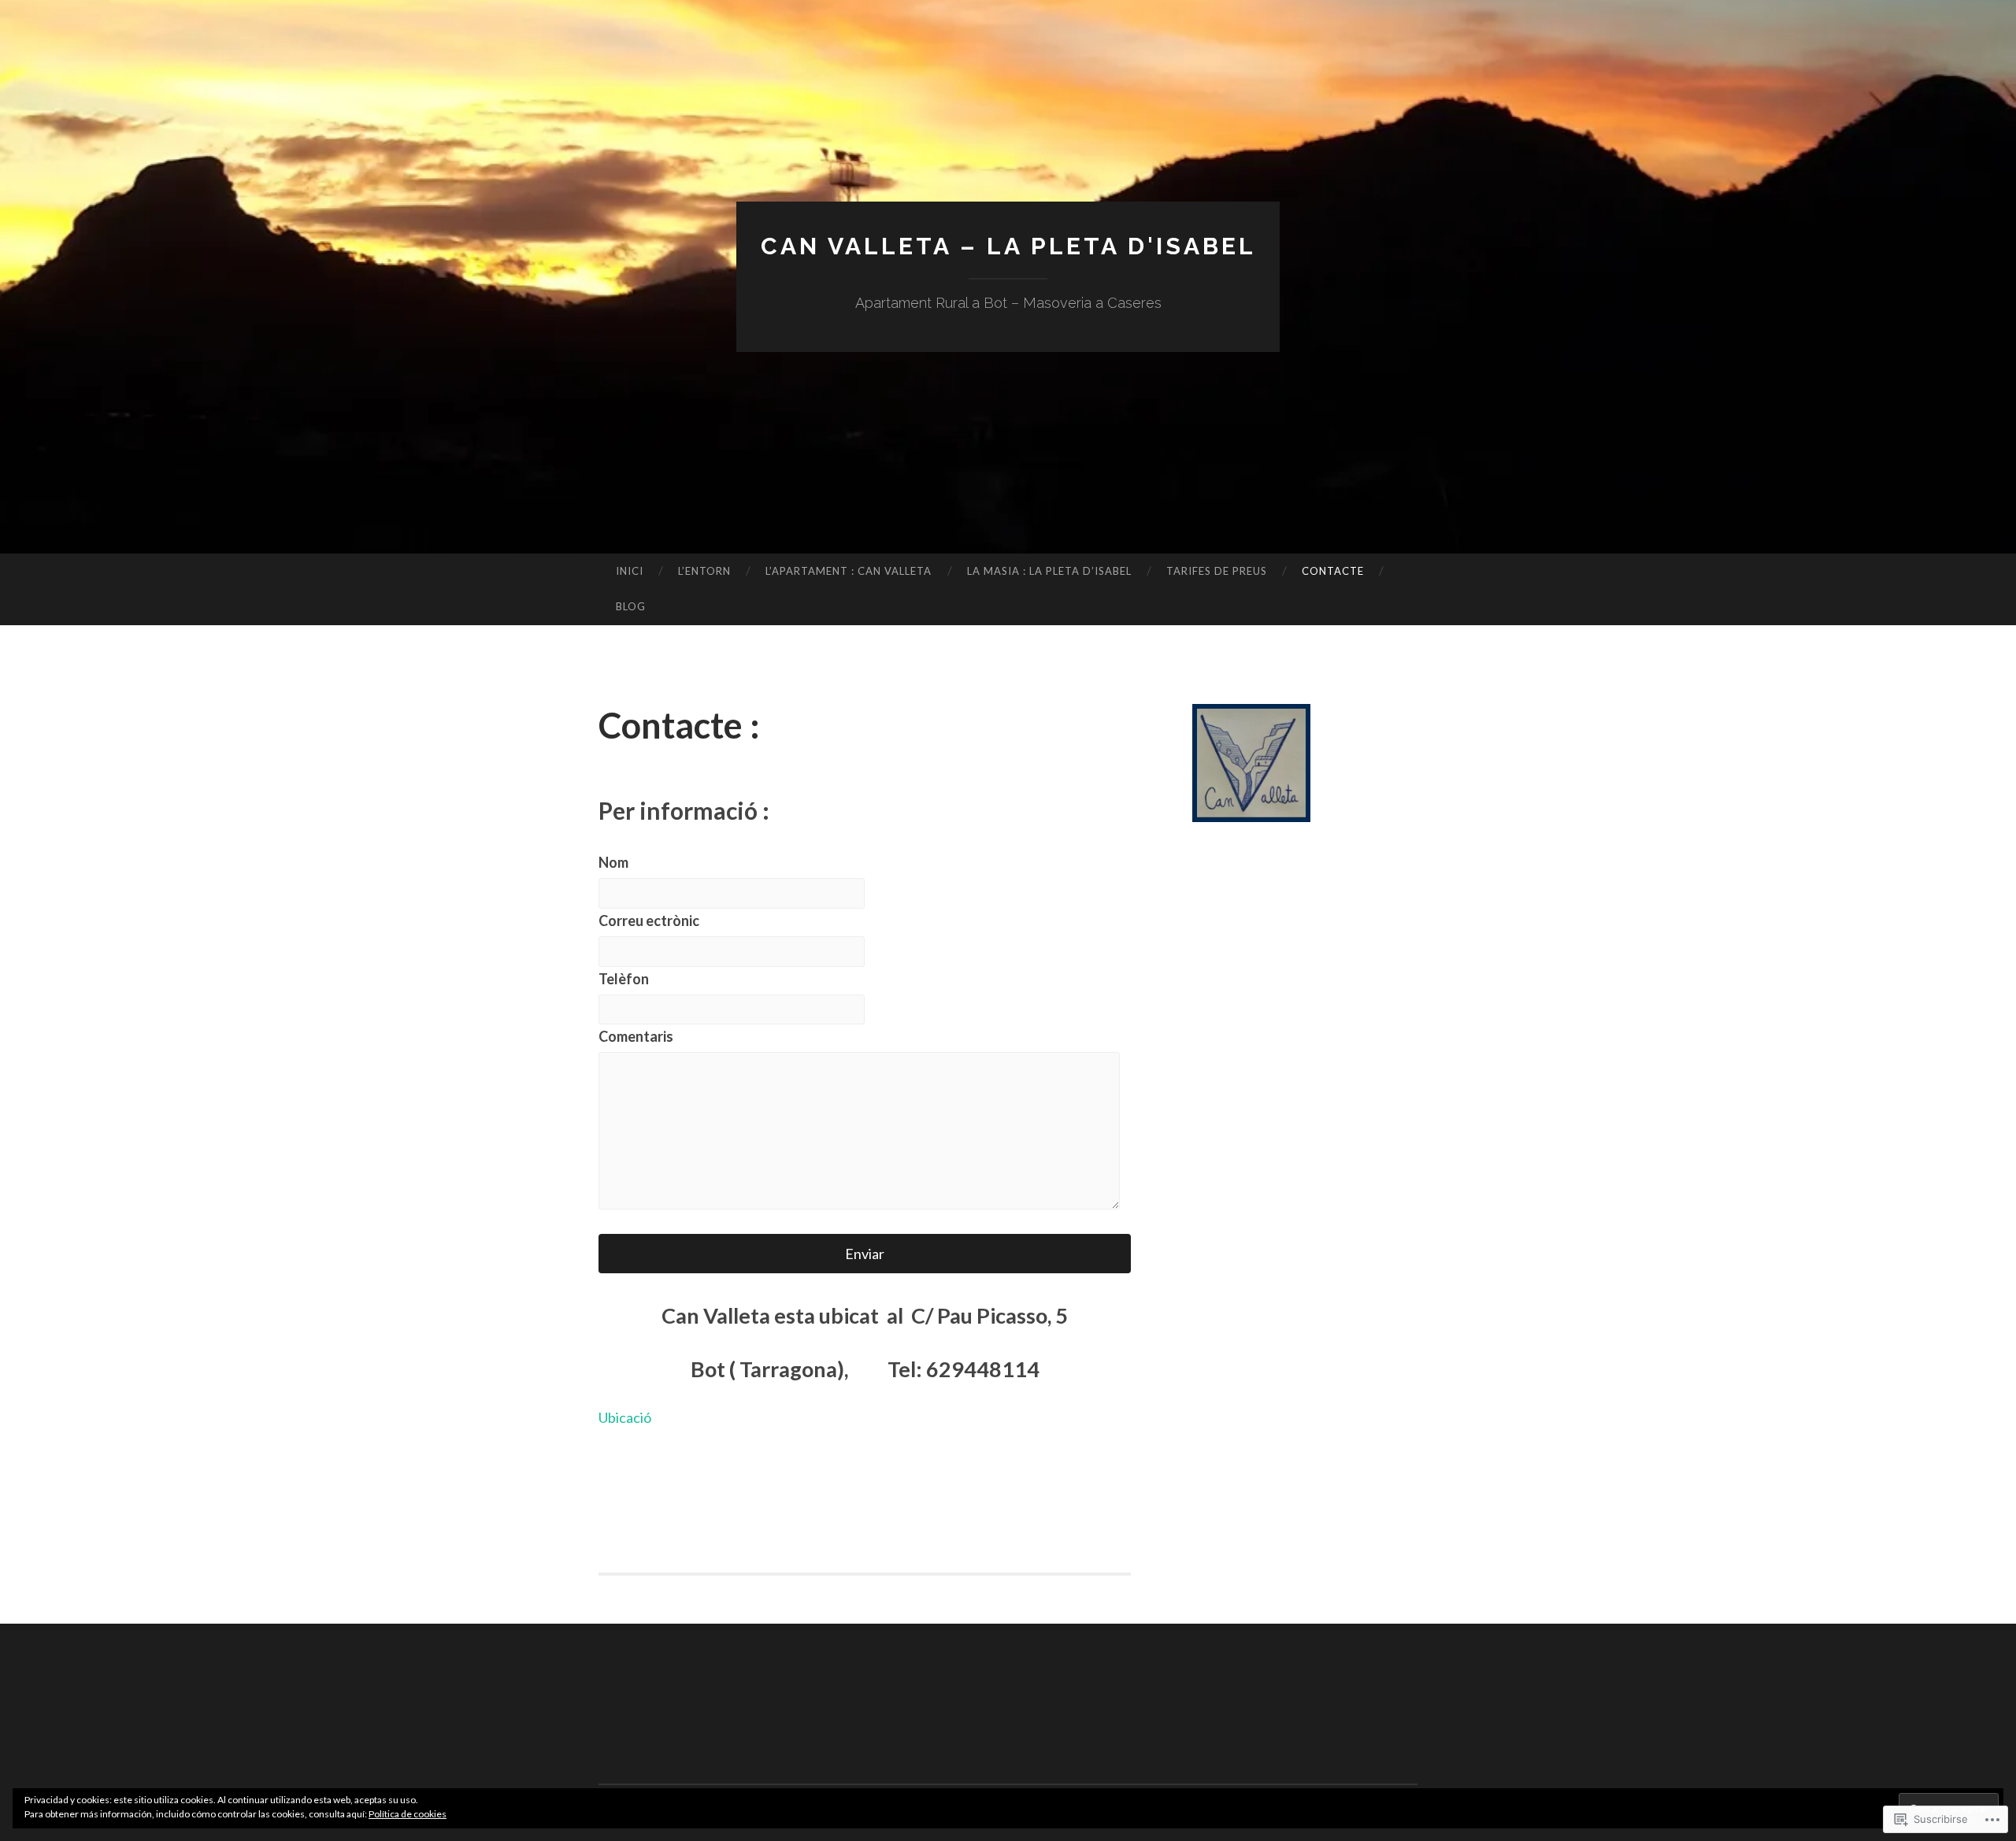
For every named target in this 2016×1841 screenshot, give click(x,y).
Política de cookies (408, 1814)
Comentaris (636, 1036)
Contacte (1333, 571)
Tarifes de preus (1217, 571)
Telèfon (624, 979)
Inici (630, 571)
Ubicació (625, 1417)
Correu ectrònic (649, 920)
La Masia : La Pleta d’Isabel (1049, 571)
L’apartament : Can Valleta (849, 571)
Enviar (865, 1254)
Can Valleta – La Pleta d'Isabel (1008, 246)
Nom (613, 862)
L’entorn (704, 571)
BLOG (631, 606)
